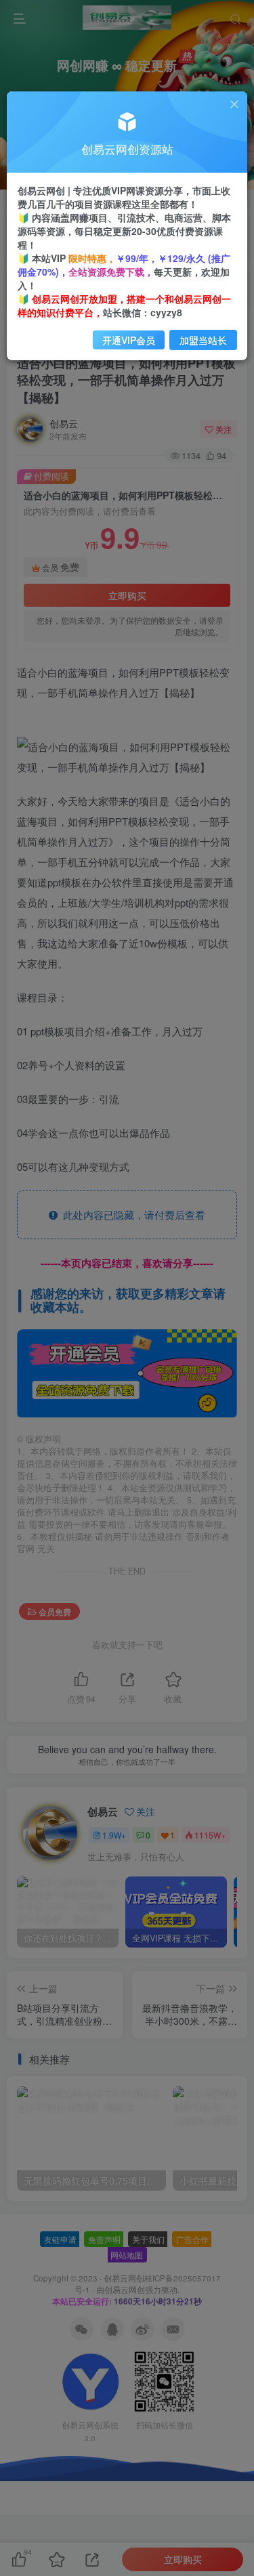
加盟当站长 (203, 340)
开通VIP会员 (129, 340)
